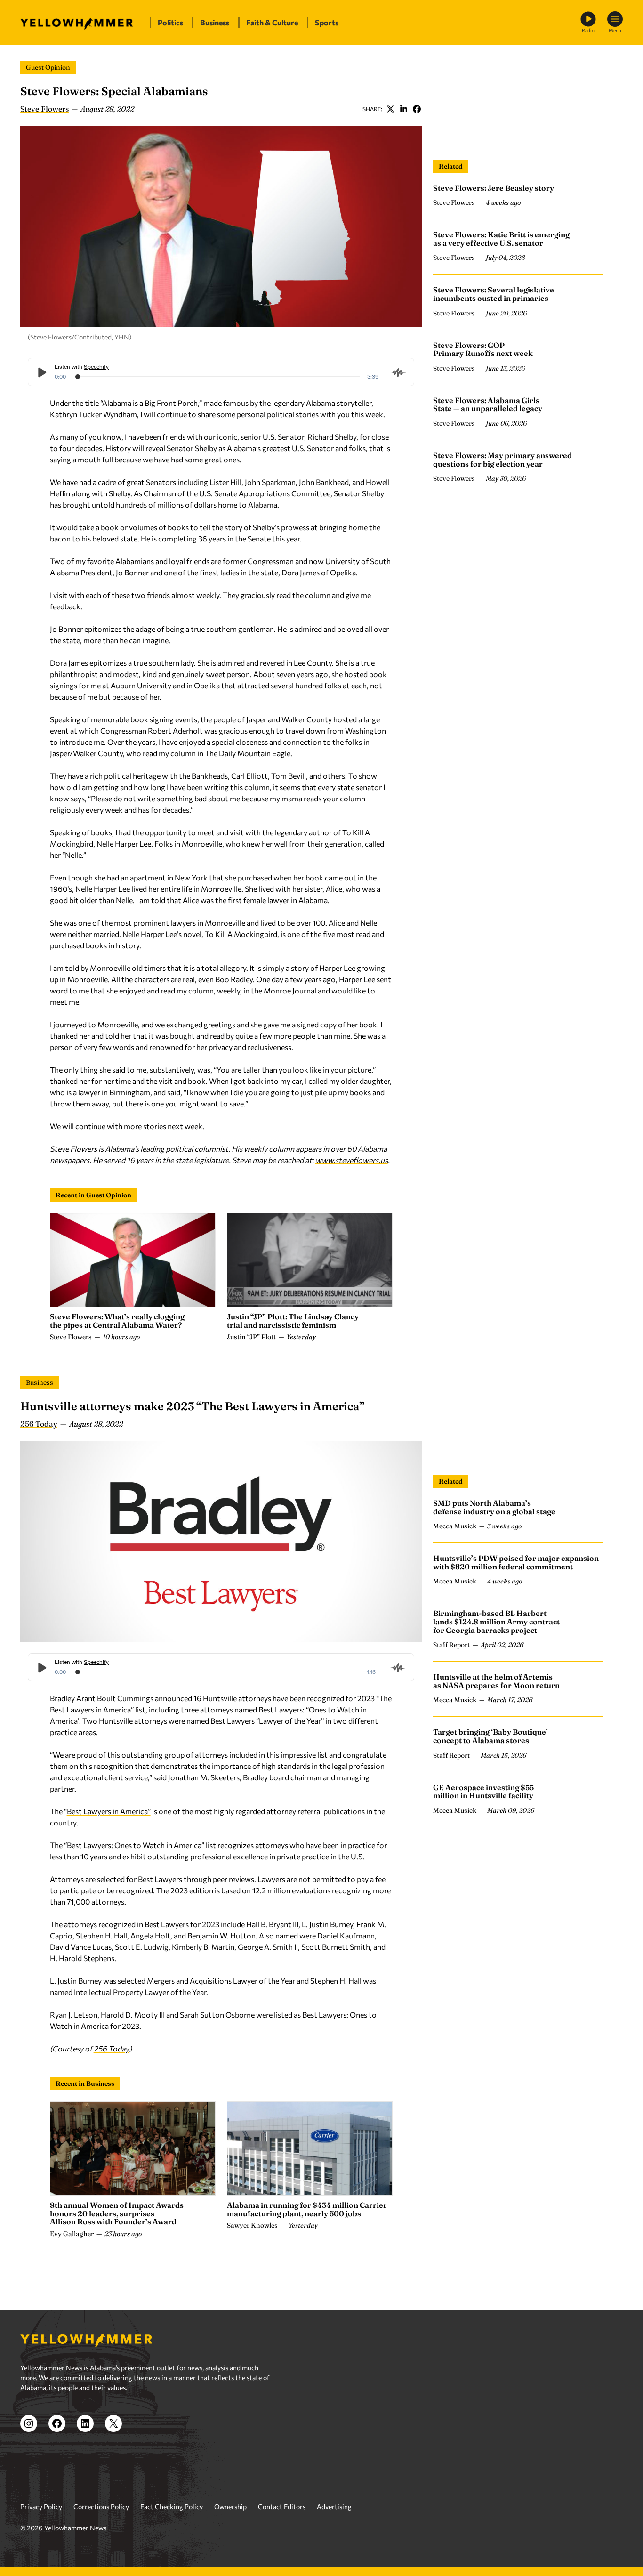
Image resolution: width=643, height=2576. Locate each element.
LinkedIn (403, 109)
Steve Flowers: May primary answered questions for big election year (502, 460)
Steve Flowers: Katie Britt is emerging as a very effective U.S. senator (501, 239)
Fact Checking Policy (172, 2507)
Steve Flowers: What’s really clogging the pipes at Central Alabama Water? (117, 1321)
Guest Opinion (48, 67)
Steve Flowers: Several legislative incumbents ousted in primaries (494, 294)
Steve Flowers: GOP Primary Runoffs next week (483, 349)
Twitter (390, 109)
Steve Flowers (44, 109)
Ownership (230, 2507)
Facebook (417, 109)
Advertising (334, 2507)
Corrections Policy (101, 2507)
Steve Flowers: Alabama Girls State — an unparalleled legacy (488, 404)
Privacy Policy (41, 2507)
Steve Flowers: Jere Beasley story (494, 188)
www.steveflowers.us (352, 1160)
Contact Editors (282, 2507)
